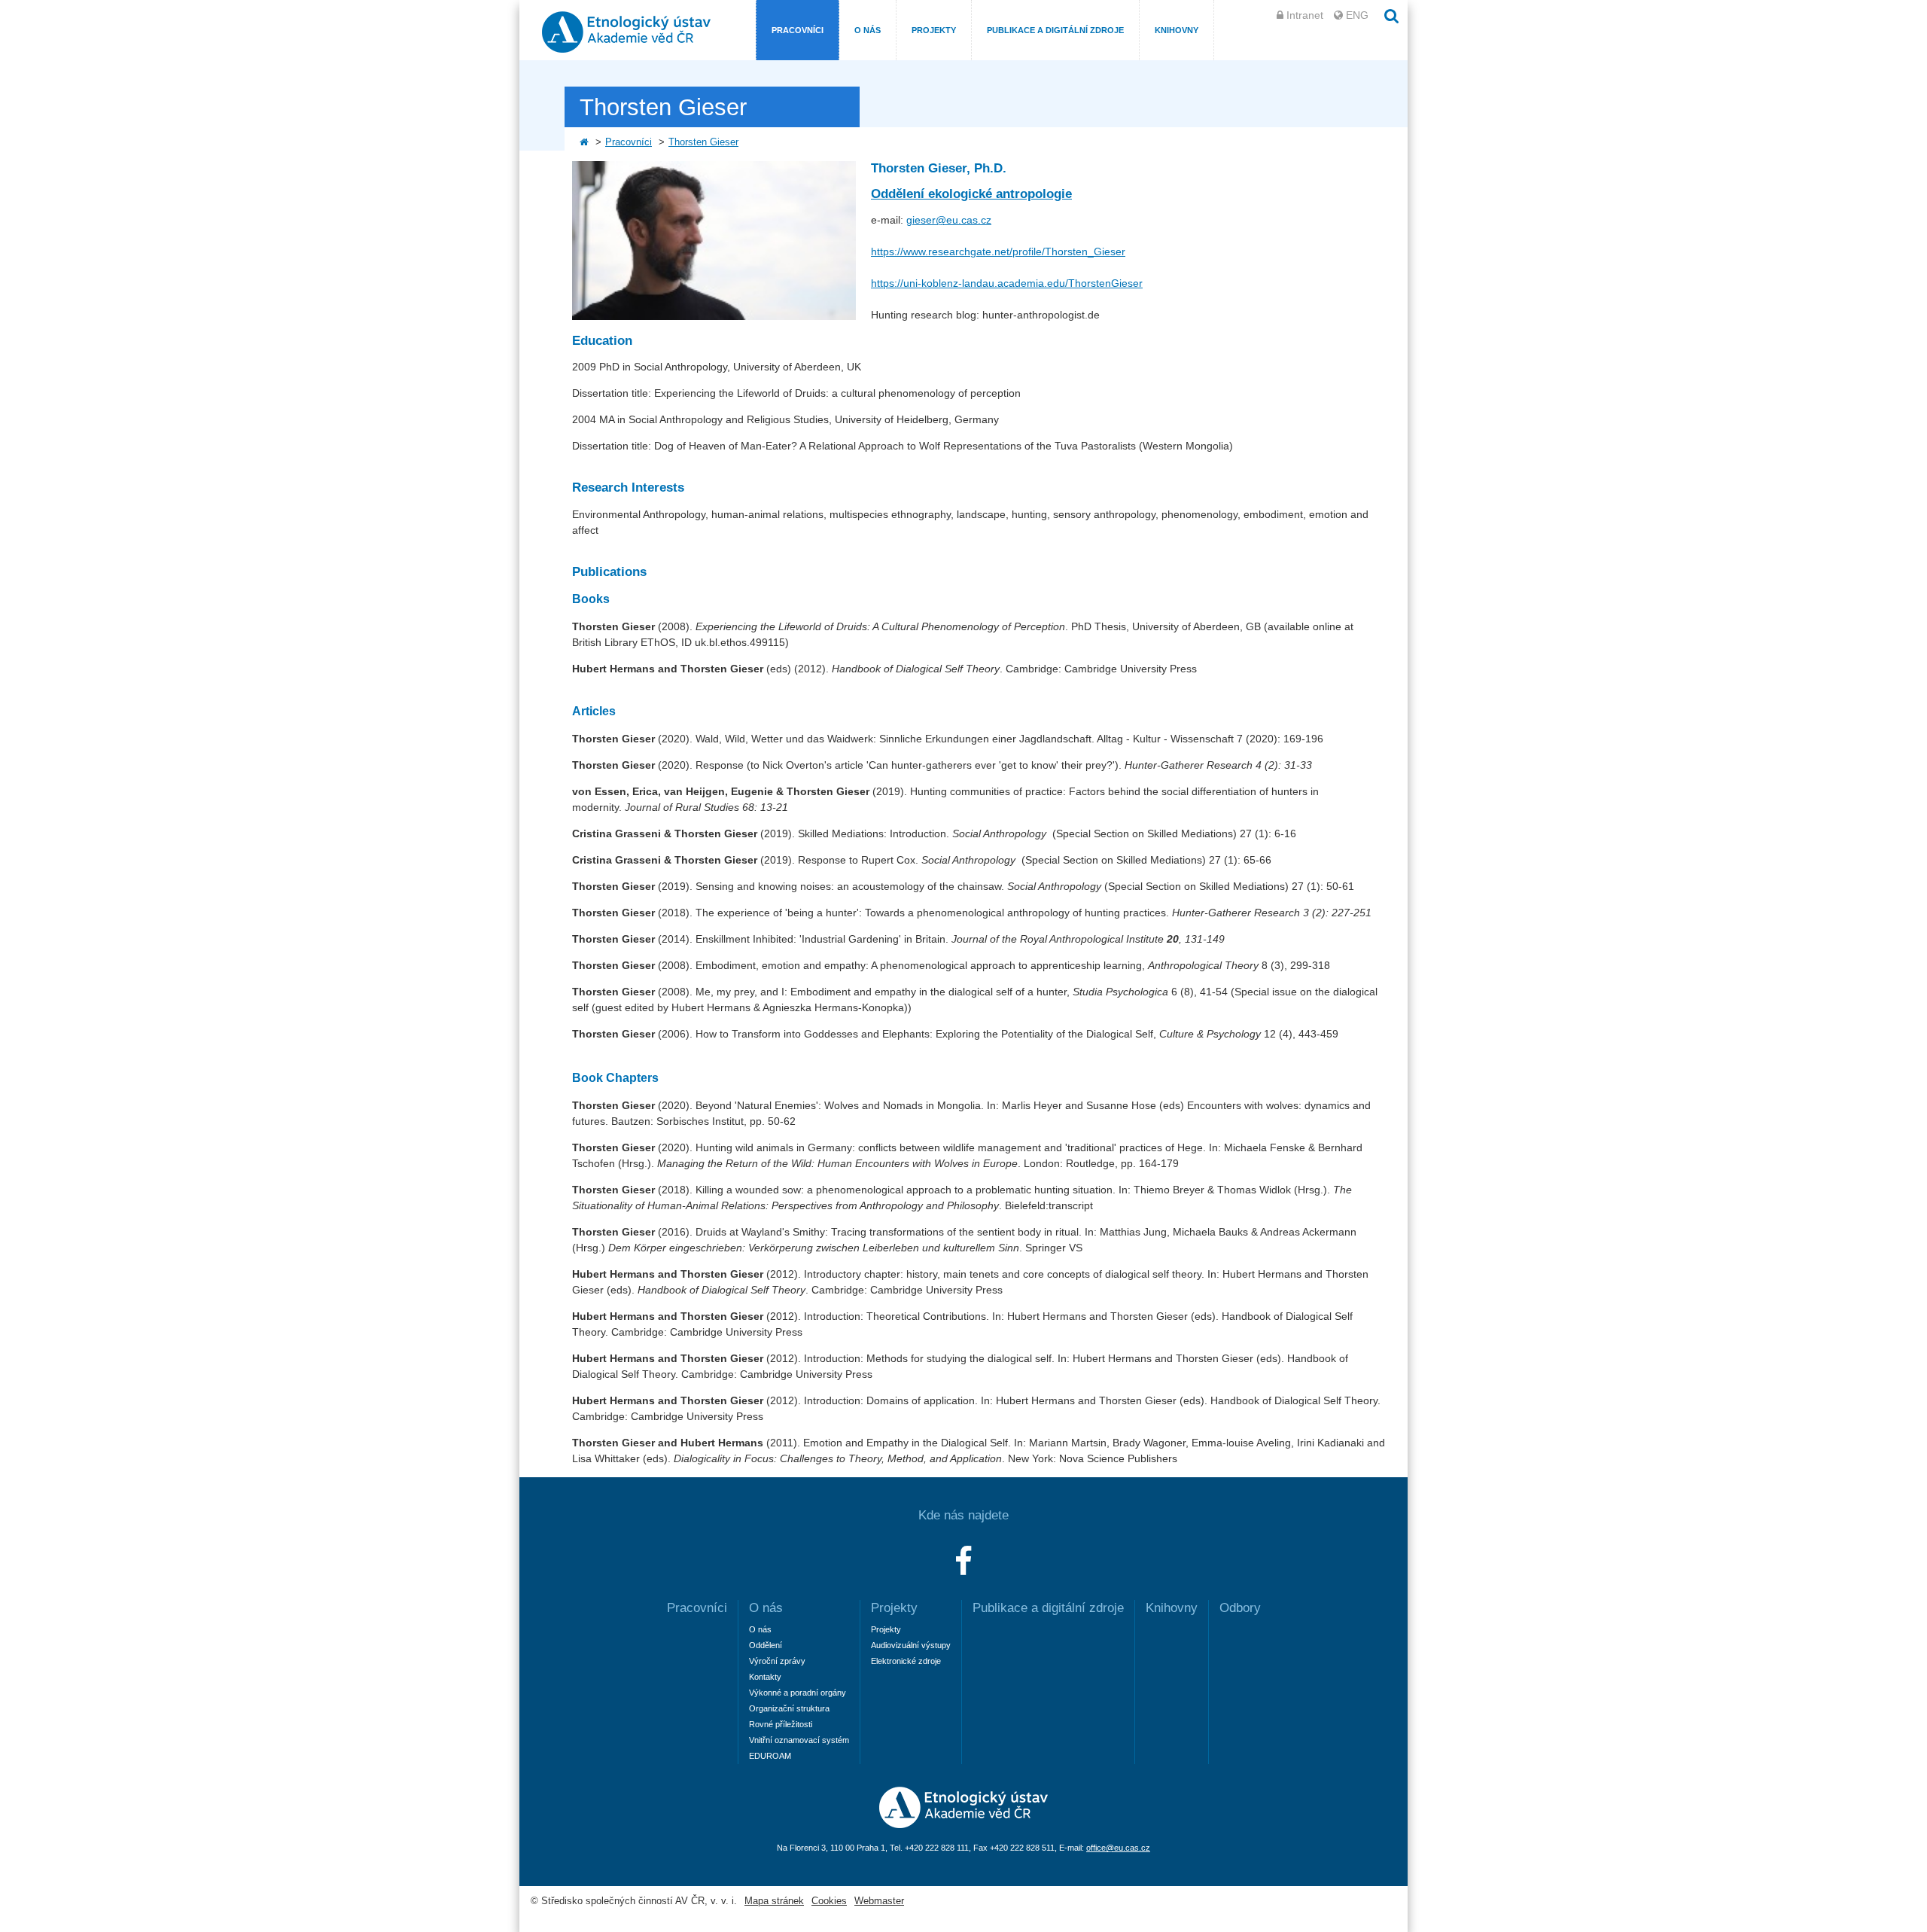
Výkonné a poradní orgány (798, 1693)
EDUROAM (770, 1756)
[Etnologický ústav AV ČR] (963, 1824)
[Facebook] (963, 1562)
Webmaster (879, 1901)
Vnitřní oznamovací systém (799, 1740)
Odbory (1240, 1608)
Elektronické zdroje (906, 1661)
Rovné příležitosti (781, 1724)
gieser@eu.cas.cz (949, 220)
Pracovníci (798, 30)
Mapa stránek (774, 1901)
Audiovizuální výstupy (911, 1645)
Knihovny (1177, 30)
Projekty (934, 30)
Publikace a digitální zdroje (1055, 30)
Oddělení (766, 1645)
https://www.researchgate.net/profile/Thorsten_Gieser (998, 251)
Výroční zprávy (777, 1661)
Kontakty (765, 1677)
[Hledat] (1392, 16)
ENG (1357, 15)
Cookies (829, 1901)
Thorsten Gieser (703, 142)
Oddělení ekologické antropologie (971, 194)
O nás (868, 30)
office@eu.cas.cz (1118, 1848)
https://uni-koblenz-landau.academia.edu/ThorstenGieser (1007, 283)
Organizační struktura (789, 1708)
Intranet (1305, 15)
